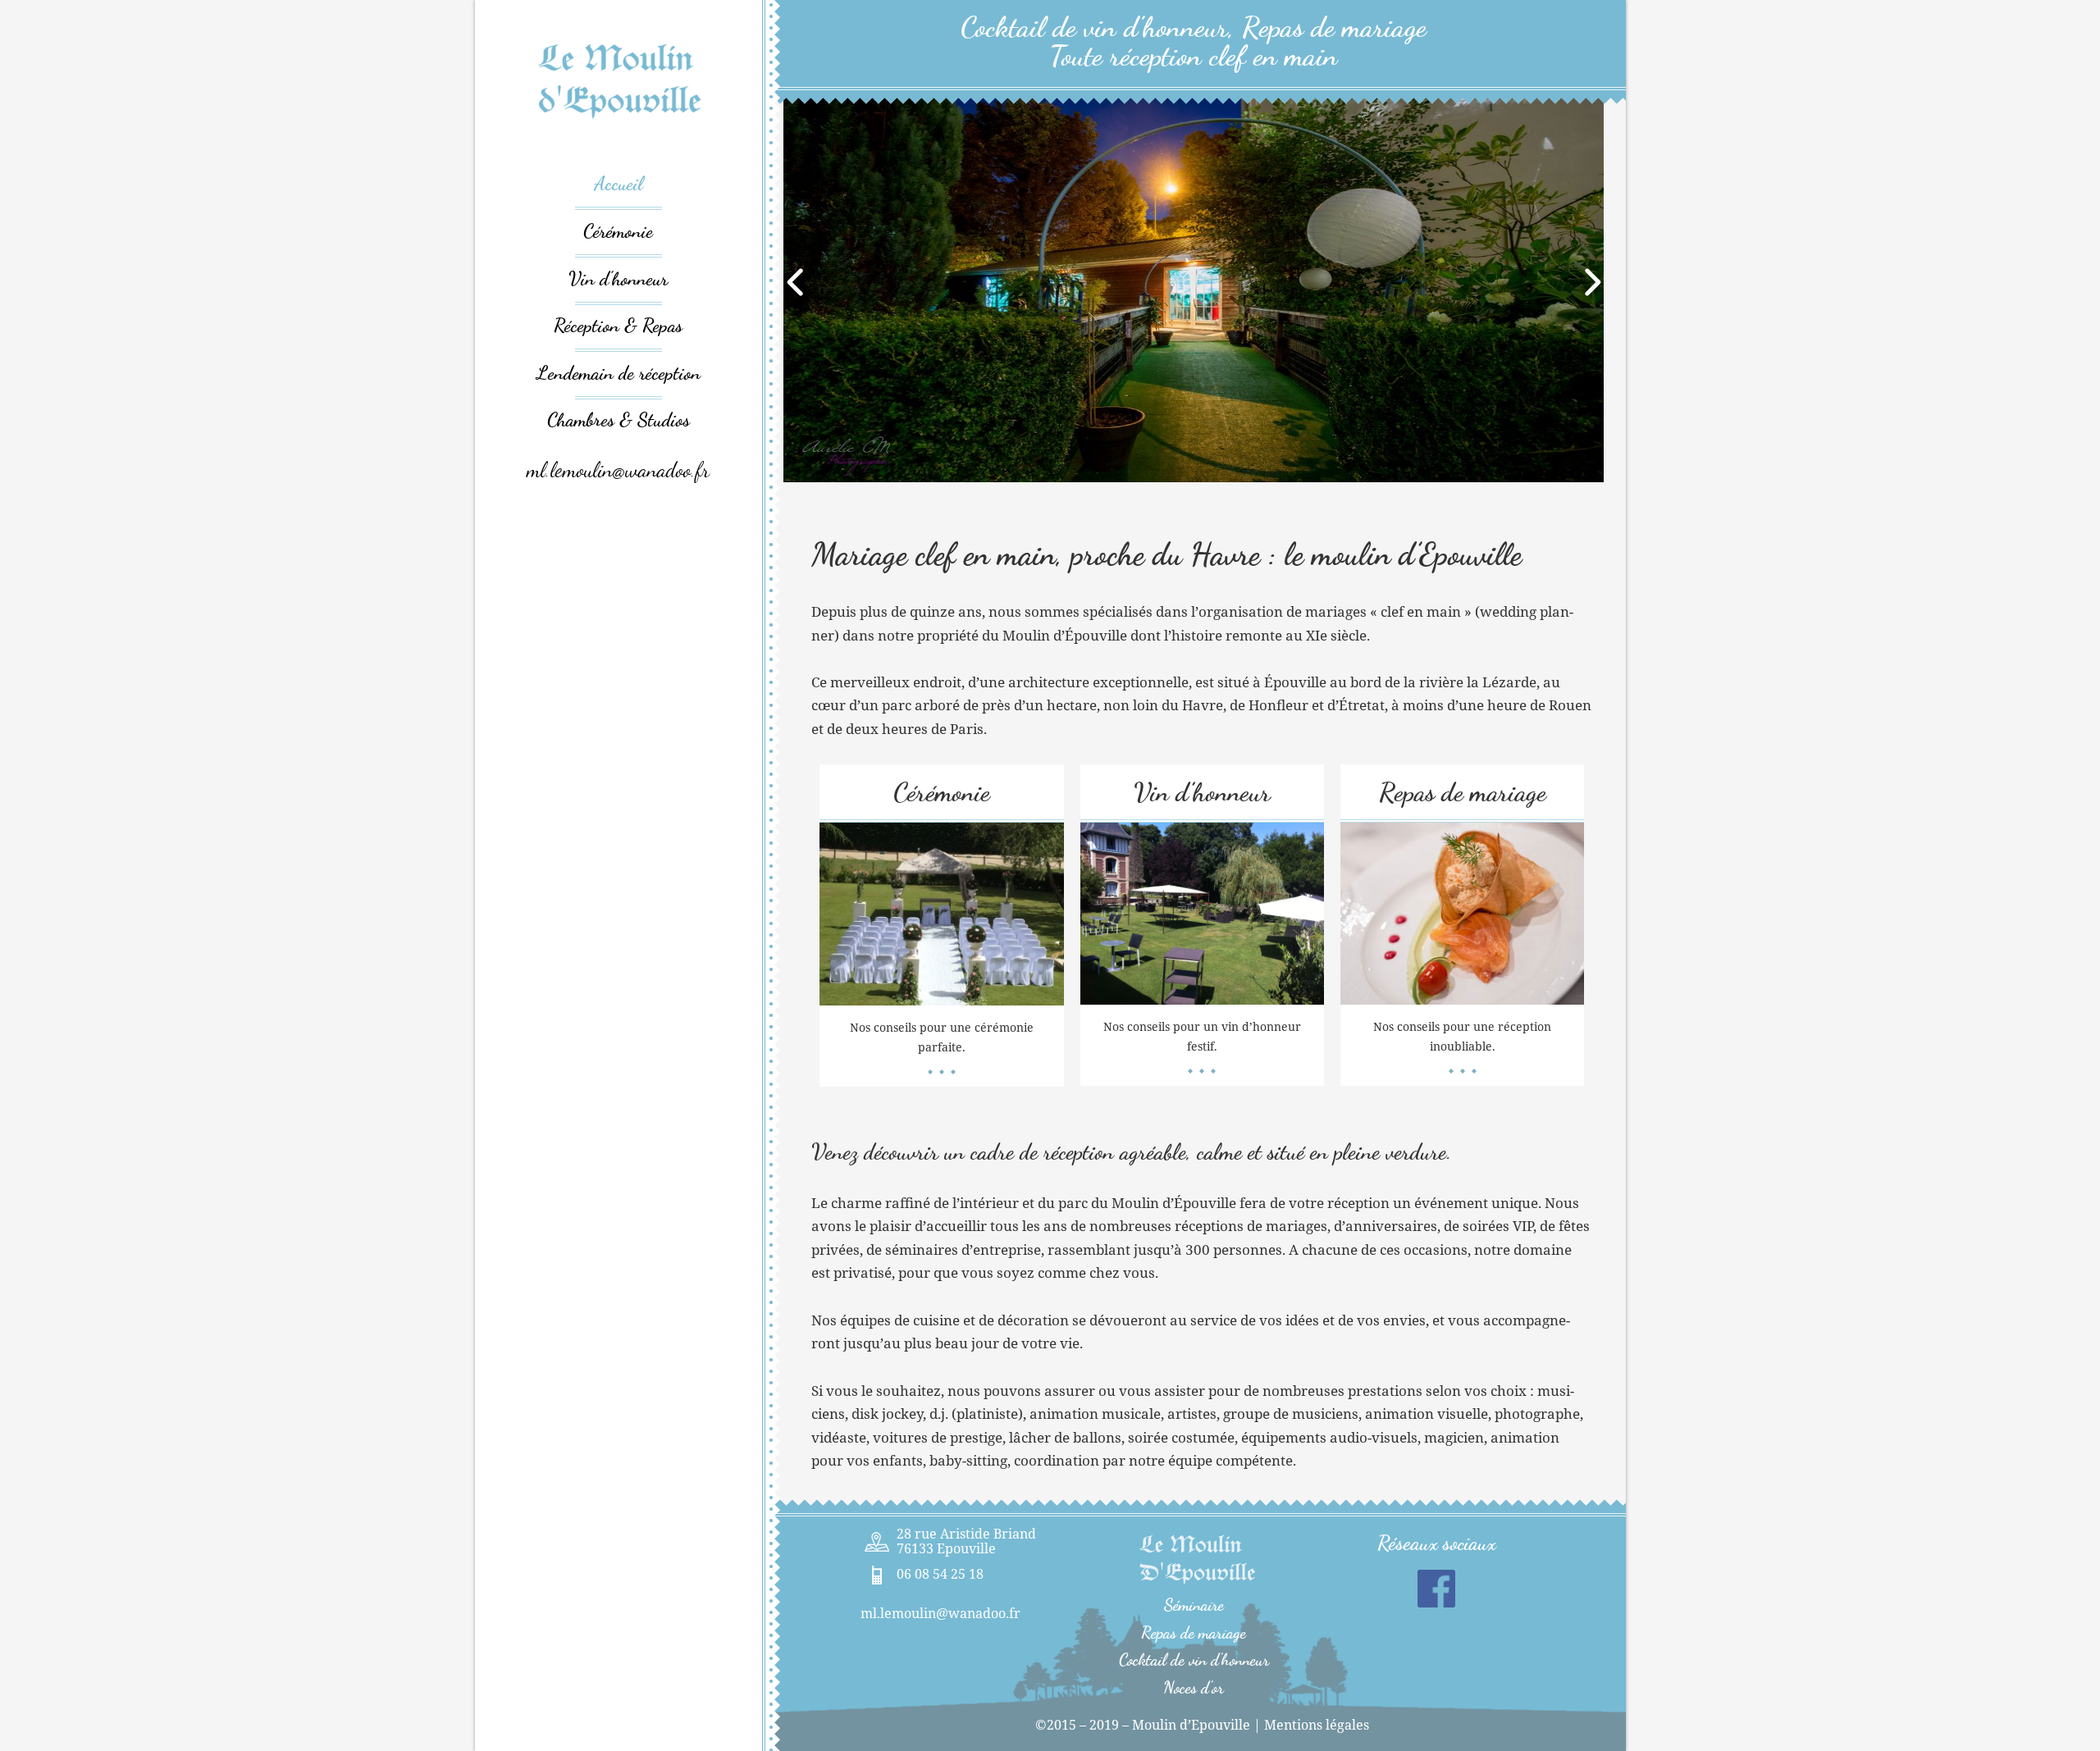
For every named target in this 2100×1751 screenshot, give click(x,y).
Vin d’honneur (618, 278)
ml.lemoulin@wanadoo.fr (618, 470)
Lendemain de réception (619, 373)
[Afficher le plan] (877, 1542)
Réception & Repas (618, 325)
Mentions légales (1317, 1725)
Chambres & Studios (619, 420)
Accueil (619, 183)
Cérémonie (618, 231)
